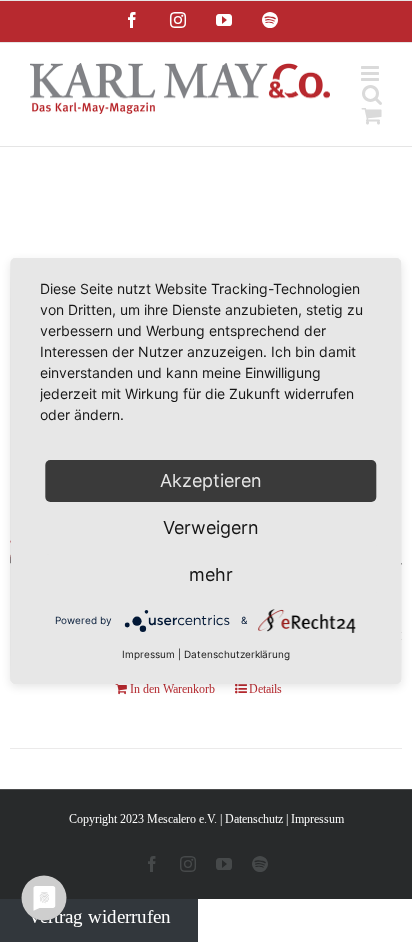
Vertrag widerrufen (99, 916)
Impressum (317, 819)
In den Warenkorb (172, 689)
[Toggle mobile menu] (371, 73)
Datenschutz (254, 819)
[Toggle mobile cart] (372, 115)
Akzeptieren (211, 480)
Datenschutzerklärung (237, 654)
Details (265, 689)
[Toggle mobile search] (372, 94)
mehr (211, 574)
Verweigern (211, 527)
